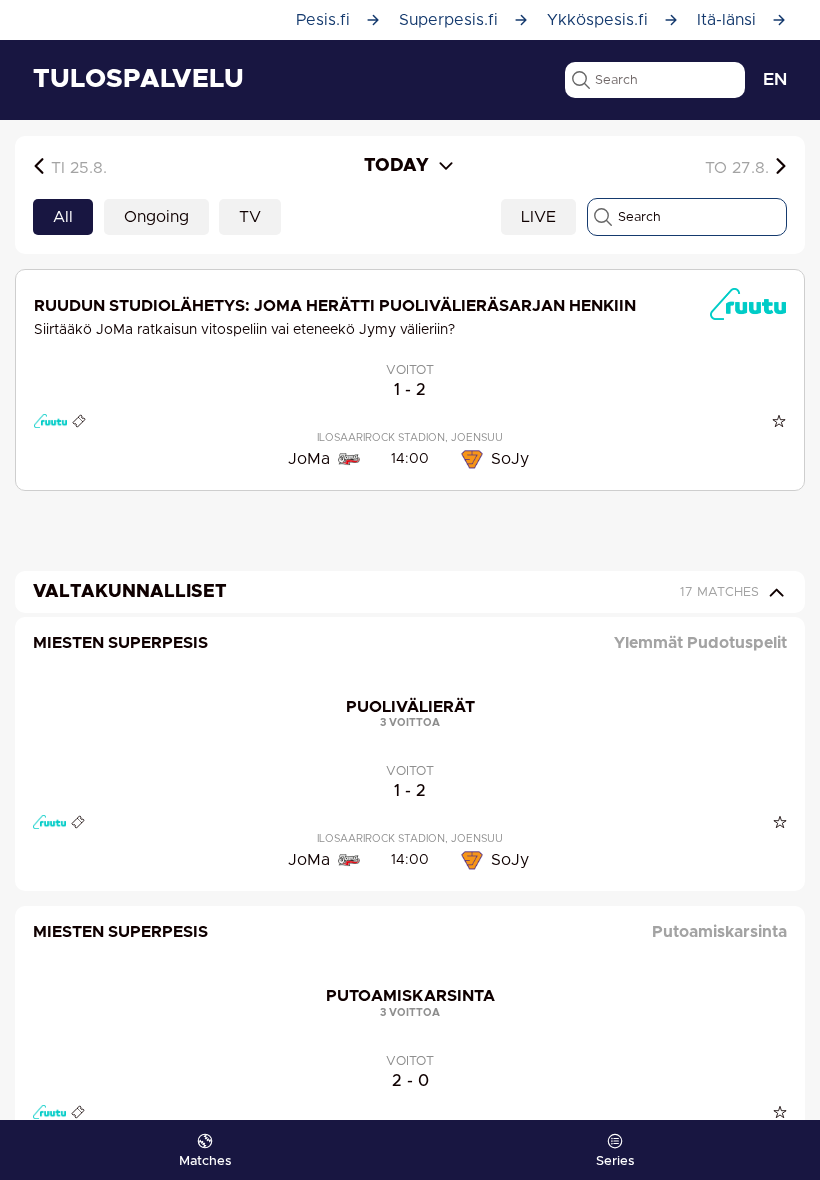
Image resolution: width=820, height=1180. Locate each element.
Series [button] (615, 1161)
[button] (83, 166)
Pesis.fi (323, 20)
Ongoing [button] (156, 217)
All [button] (63, 217)
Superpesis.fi (448, 20)
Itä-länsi (726, 20)
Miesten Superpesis (120, 643)
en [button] (775, 80)
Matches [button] (205, 1161)
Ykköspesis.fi (597, 20)
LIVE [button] (538, 217)
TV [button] (250, 217)
